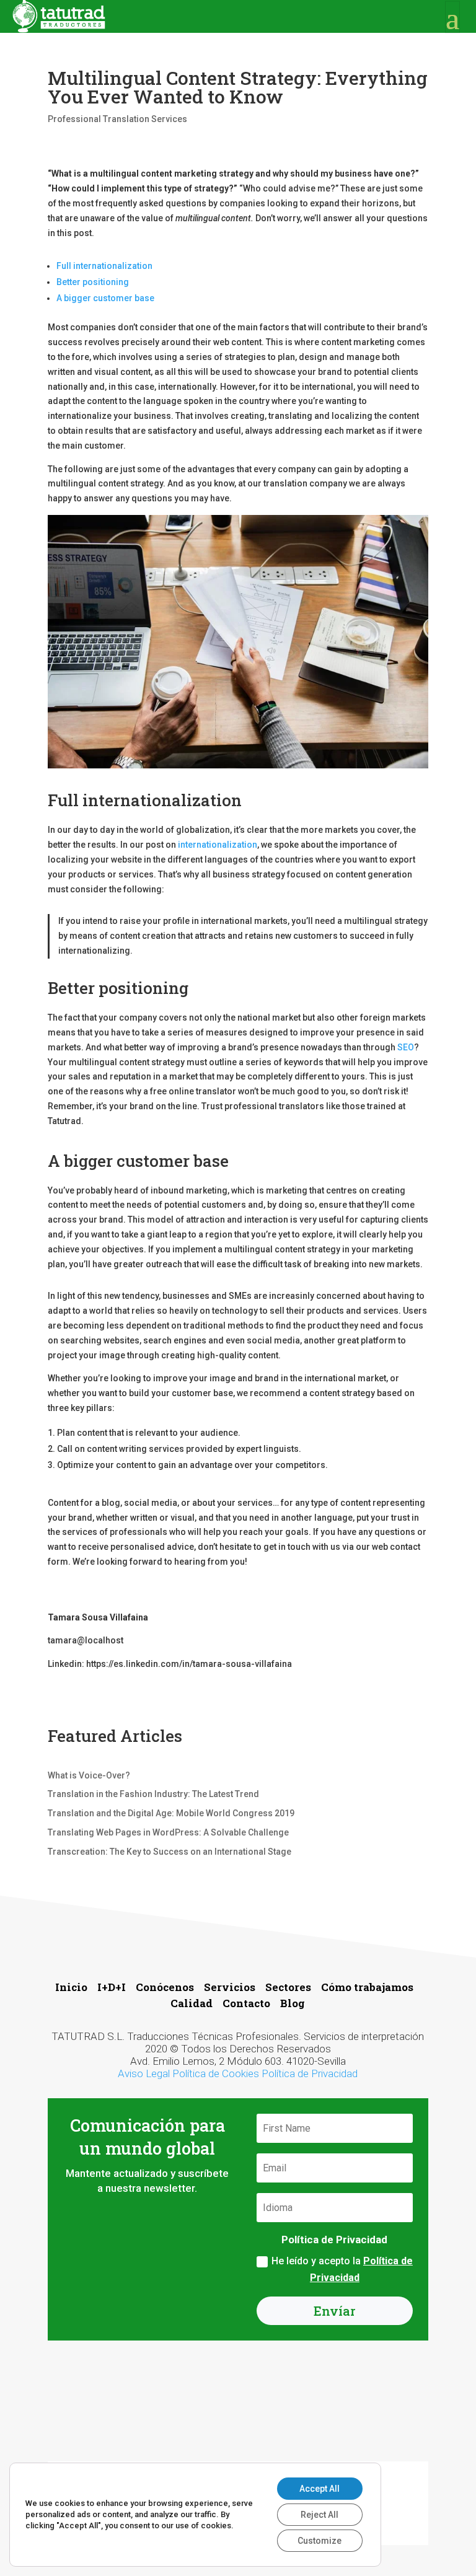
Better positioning (94, 282)
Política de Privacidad (310, 2073)
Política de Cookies (216, 2073)
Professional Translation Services (117, 119)
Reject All (320, 2515)
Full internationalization (104, 266)
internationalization (217, 845)
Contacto (248, 2003)
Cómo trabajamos (368, 1987)
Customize (320, 2541)
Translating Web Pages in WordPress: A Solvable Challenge (168, 1832)
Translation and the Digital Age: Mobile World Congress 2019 (171, 1813)
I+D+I (112, 1987)
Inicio (73, 1987)
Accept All (320, 2489)
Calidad (192, 2003)
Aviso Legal (144, 2073)
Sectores (288, 1987)
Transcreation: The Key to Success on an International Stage (170, 1852)
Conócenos (165, 1987)
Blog (293, 2003)
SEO (406, 1047)
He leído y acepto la (342, 2269)
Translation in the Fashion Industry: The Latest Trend (153, 1794)
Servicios (231, 1987)
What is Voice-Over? (89, 1775)
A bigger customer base (105, 298)
